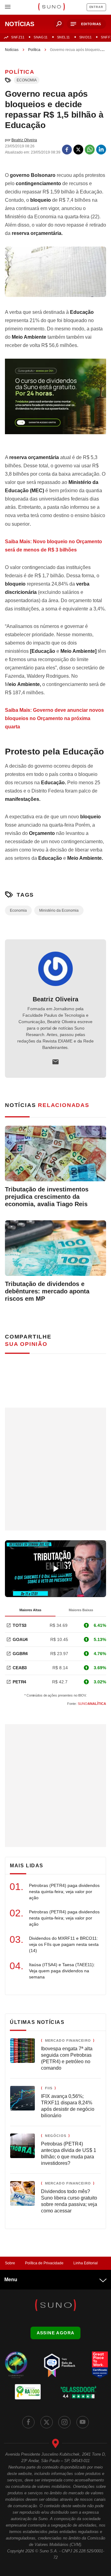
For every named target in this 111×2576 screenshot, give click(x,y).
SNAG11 (41, 37)
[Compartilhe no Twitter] (78, 150)
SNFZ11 (18, 37)
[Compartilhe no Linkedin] (101, 150)
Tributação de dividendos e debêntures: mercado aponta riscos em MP (47, 1291)
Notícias (12, 50)
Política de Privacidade (44, 2263)
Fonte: (87, 1704)
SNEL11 (64, 37)
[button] (86, 24)
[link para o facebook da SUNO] (28, 2422)
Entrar (96, 7)
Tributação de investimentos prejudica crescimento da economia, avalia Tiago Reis (47, 1197)
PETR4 (19, 1682)
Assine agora (56, 2333)
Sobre (10, 2263)
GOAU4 (20, 1639)
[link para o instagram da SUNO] (64, 2422)
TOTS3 (20, 1625)
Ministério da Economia (59, 910)
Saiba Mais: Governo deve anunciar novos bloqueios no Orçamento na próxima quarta (54, 718)
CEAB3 (20, 1668)
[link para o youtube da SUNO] (83, 2422)
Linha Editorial (86, 2263)
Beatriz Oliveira (55, 999)
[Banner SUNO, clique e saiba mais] (55, 401)
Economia (27, 80)
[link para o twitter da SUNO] (47, 2422)
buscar (59, 24)
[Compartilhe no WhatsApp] (90, 150)
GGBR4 (20, 1654)
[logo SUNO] (51, 7)
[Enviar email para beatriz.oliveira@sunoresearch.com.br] (55, 1062)
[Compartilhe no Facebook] (67, 150)
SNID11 (85, 37)
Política (34, 50)
